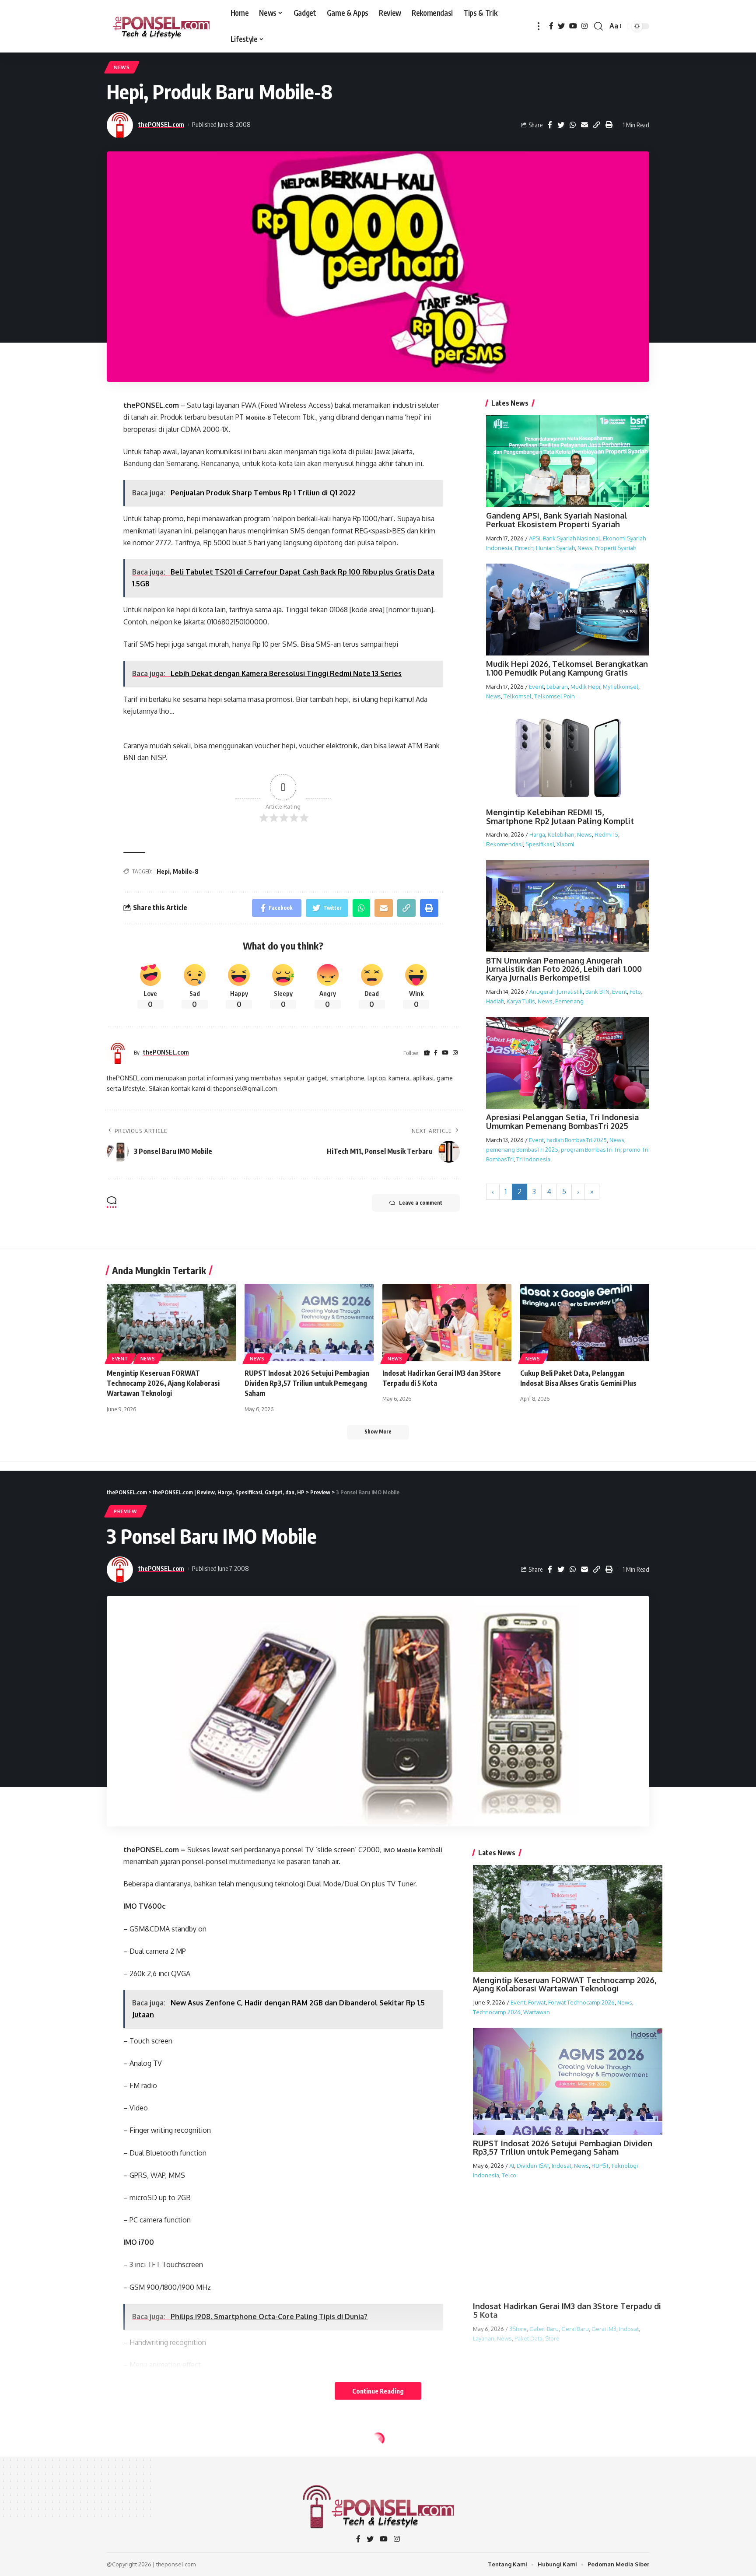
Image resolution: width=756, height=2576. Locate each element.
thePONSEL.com (161, 124)
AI (512, 2166)
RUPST (600, 2166)
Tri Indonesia (533, 1159)
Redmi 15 (606, 834)
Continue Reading (378, 2391)
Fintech (524, 548)
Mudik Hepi (585, 687)
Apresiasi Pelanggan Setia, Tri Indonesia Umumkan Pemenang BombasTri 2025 (562, 1122)
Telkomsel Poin (555, 696)
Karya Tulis (521, 1001)
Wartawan (537, 2012)
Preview (126, 1511)
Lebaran (557, 687)
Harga (537, 834)
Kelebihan (561, 834)
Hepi (163, 871)
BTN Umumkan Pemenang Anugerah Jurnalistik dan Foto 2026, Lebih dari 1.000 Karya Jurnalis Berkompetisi (564, 969)
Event (536, 687)
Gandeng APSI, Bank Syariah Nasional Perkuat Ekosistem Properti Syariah (557, 520)
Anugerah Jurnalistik (556, 992)
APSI (535, 538)
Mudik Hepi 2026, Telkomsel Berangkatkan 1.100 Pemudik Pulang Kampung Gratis (567, 668)
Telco (509, 2175)
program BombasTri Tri (591, 1150)
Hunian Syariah (555, 548)
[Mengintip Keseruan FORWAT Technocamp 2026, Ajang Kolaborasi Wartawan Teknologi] (171, 1323)
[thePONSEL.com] (162, 26)
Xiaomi (565, 844)
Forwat (537, 2002)
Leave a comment (421, 1203)
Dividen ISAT (533, 2166)
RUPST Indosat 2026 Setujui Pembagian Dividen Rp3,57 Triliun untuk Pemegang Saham (307, 1383)
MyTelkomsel (621, 687)
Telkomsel (518, 696)
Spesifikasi (540, 844)
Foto (635, 992)
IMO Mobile (400, 1850)
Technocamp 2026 (497, 2012)
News (122, 67)
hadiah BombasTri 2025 (577, 1140)
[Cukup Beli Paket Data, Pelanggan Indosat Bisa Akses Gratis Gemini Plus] (585, 1323)
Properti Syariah (616, 548)
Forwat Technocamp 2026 (581, 2002)
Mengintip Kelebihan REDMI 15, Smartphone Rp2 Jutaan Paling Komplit (560, 817)
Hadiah (495, 1001)
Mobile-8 (258, 417)
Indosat (562, 2166)
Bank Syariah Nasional (572, 538)
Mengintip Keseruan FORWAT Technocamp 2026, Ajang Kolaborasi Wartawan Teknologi (163, 1383)
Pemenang (569, 1001)
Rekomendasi (504, 844)
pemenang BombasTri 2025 (522, 1150)
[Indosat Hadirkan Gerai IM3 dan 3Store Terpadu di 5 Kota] (447, 1323)
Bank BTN (597, 992)
